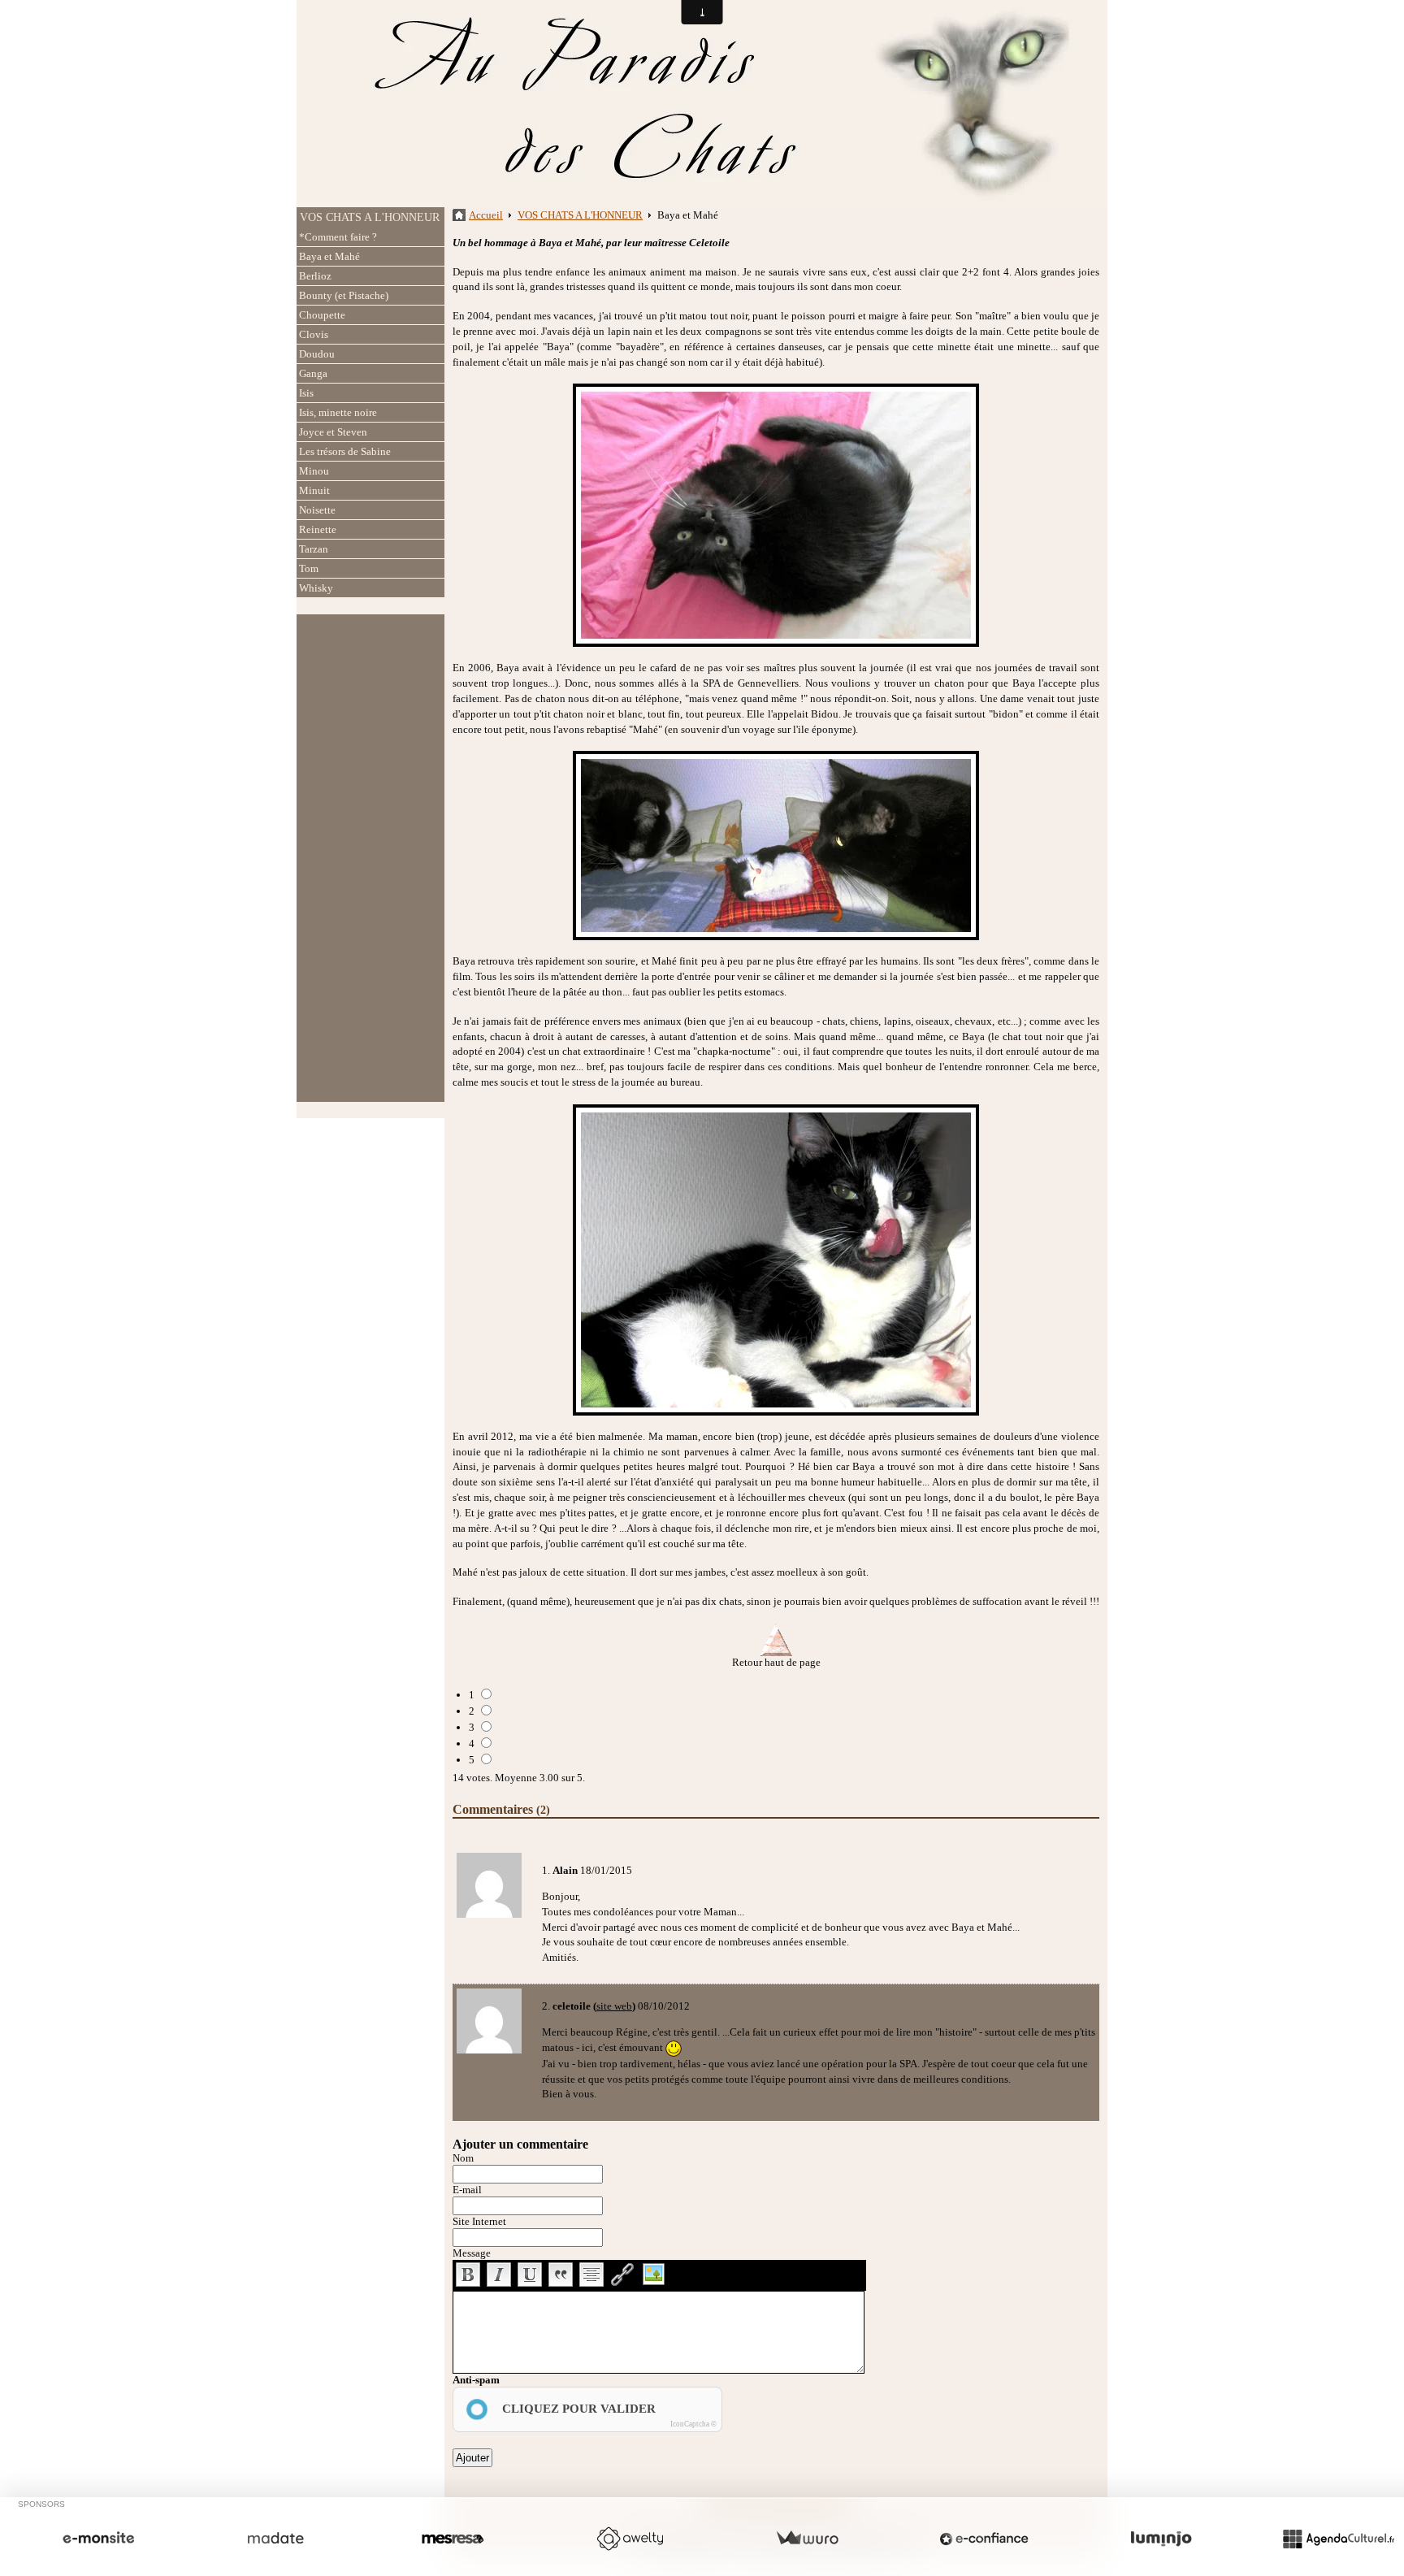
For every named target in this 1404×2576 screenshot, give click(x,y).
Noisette (317, 510)
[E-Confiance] (984, 2539)
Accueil (486, 215)
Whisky (316, 588)
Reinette (318, 529)
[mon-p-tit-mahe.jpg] (776, 1260)
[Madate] (275, 2539)
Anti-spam (476, 2380)
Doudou (317, 354)
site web (614, 2006)
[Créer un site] (98, 2539)
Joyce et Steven (333, 432)
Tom (309, 568)
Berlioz (315, 276)
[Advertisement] (370, 858)
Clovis (314, 334)
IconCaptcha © (693, 2424)
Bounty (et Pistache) (344, 295)
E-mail (467, 2190)
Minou (314, 471)
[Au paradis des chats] (702, 102)
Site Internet (479, 2221)
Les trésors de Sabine (345, 451)
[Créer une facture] (807, 2539)
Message (472, 2253)
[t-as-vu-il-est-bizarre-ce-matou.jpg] (776, 846)
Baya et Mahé (329, 256)
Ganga (313, 373)
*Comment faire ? (338, 237)
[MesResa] (453, 2539)
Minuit (314, 490)
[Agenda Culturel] (1338, 2539)
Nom (463, 2158)
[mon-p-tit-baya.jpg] (776, 515)
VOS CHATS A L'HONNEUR (370, 217)
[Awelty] (630, 2539)
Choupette (322, 315)
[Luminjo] (1161, 2539)
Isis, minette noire (338, 412)
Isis (306, 393)
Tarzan (314, 549)
